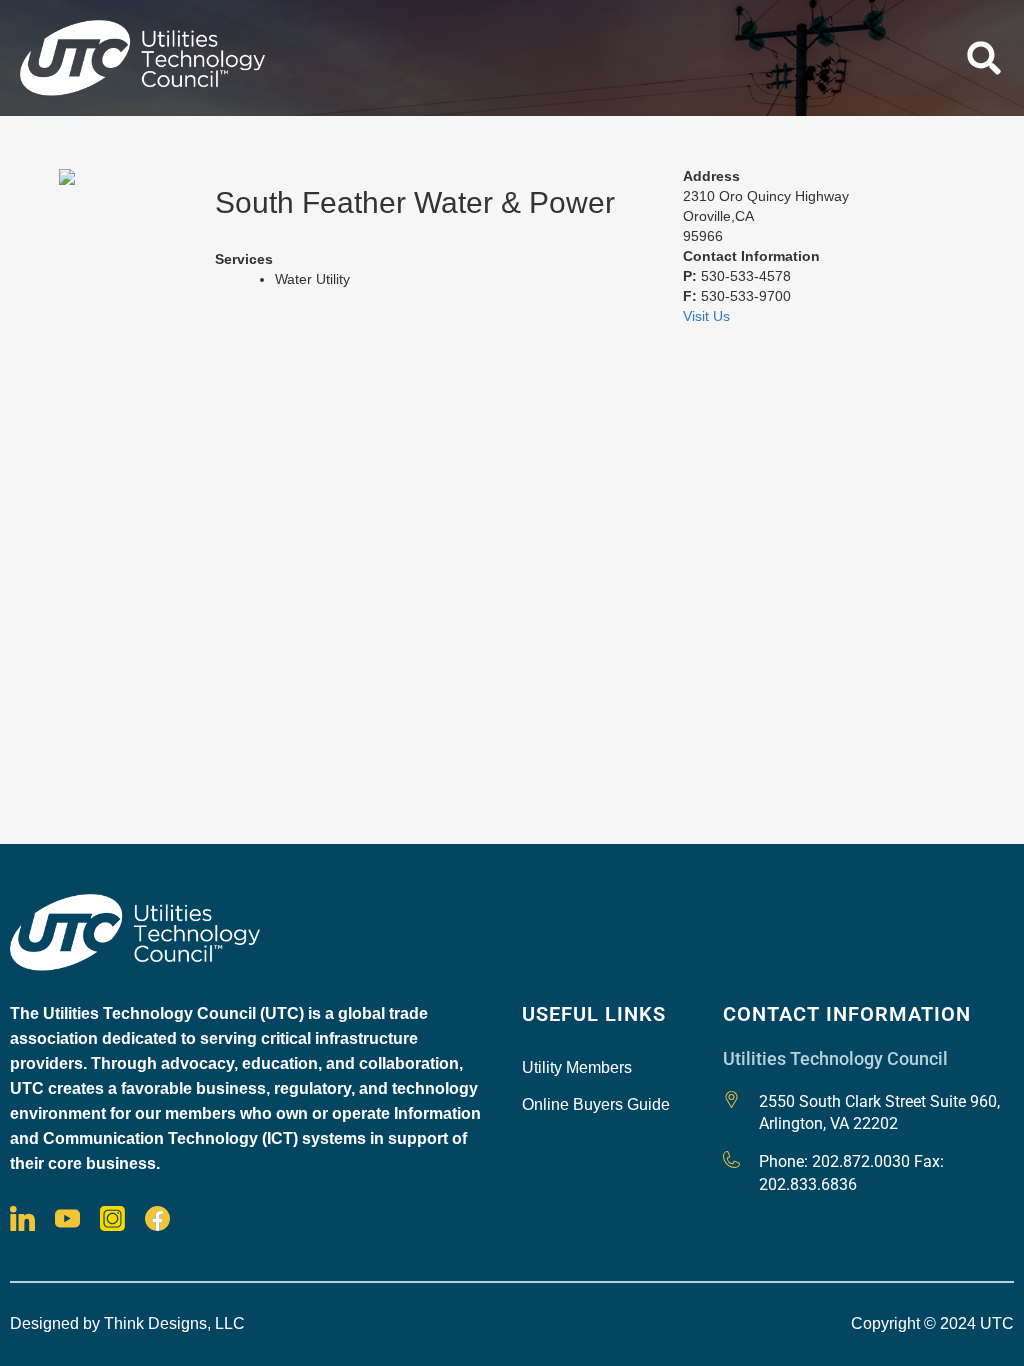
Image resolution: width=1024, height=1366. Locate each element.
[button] (984, 58)
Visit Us (706, 316)
